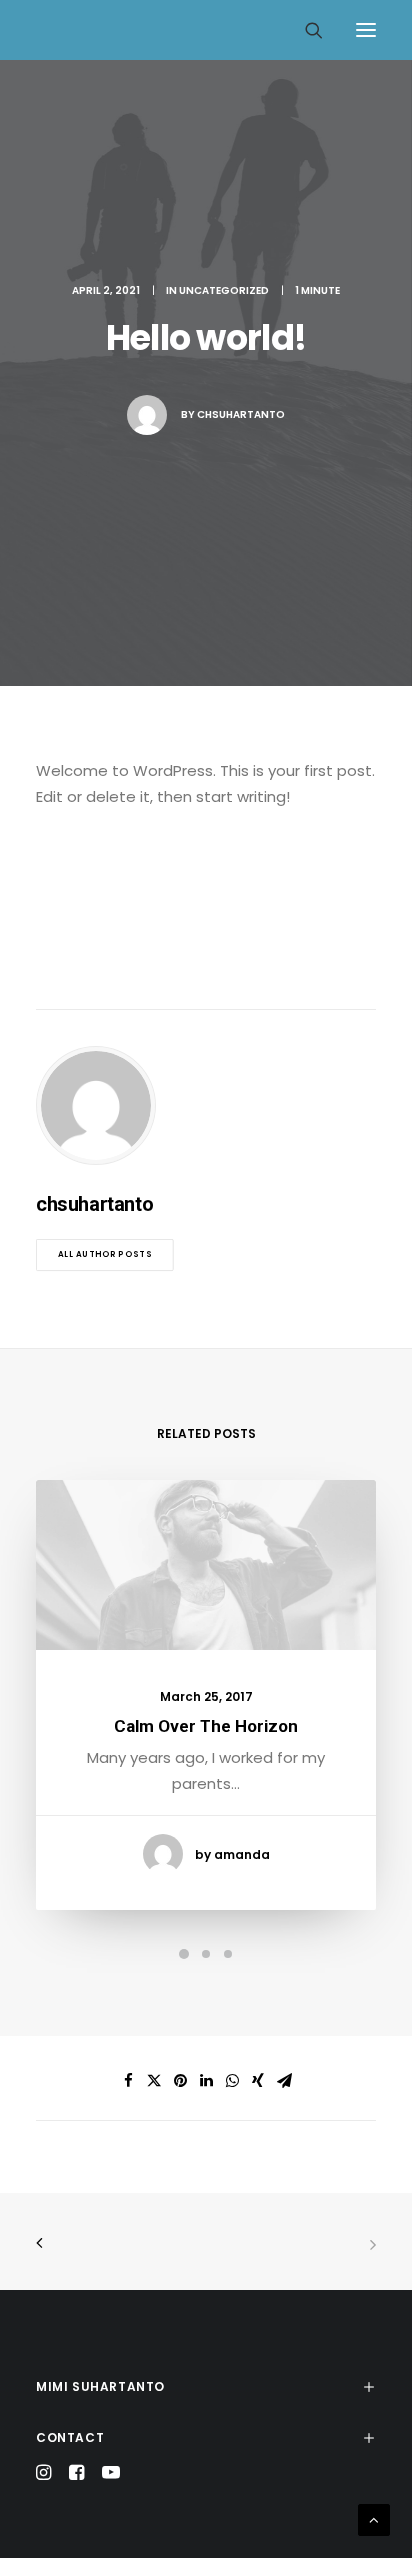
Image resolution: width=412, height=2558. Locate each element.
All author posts (105, 1254)
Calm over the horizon (206, 1726)
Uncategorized (224, 290)
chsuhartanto (241, 414)
